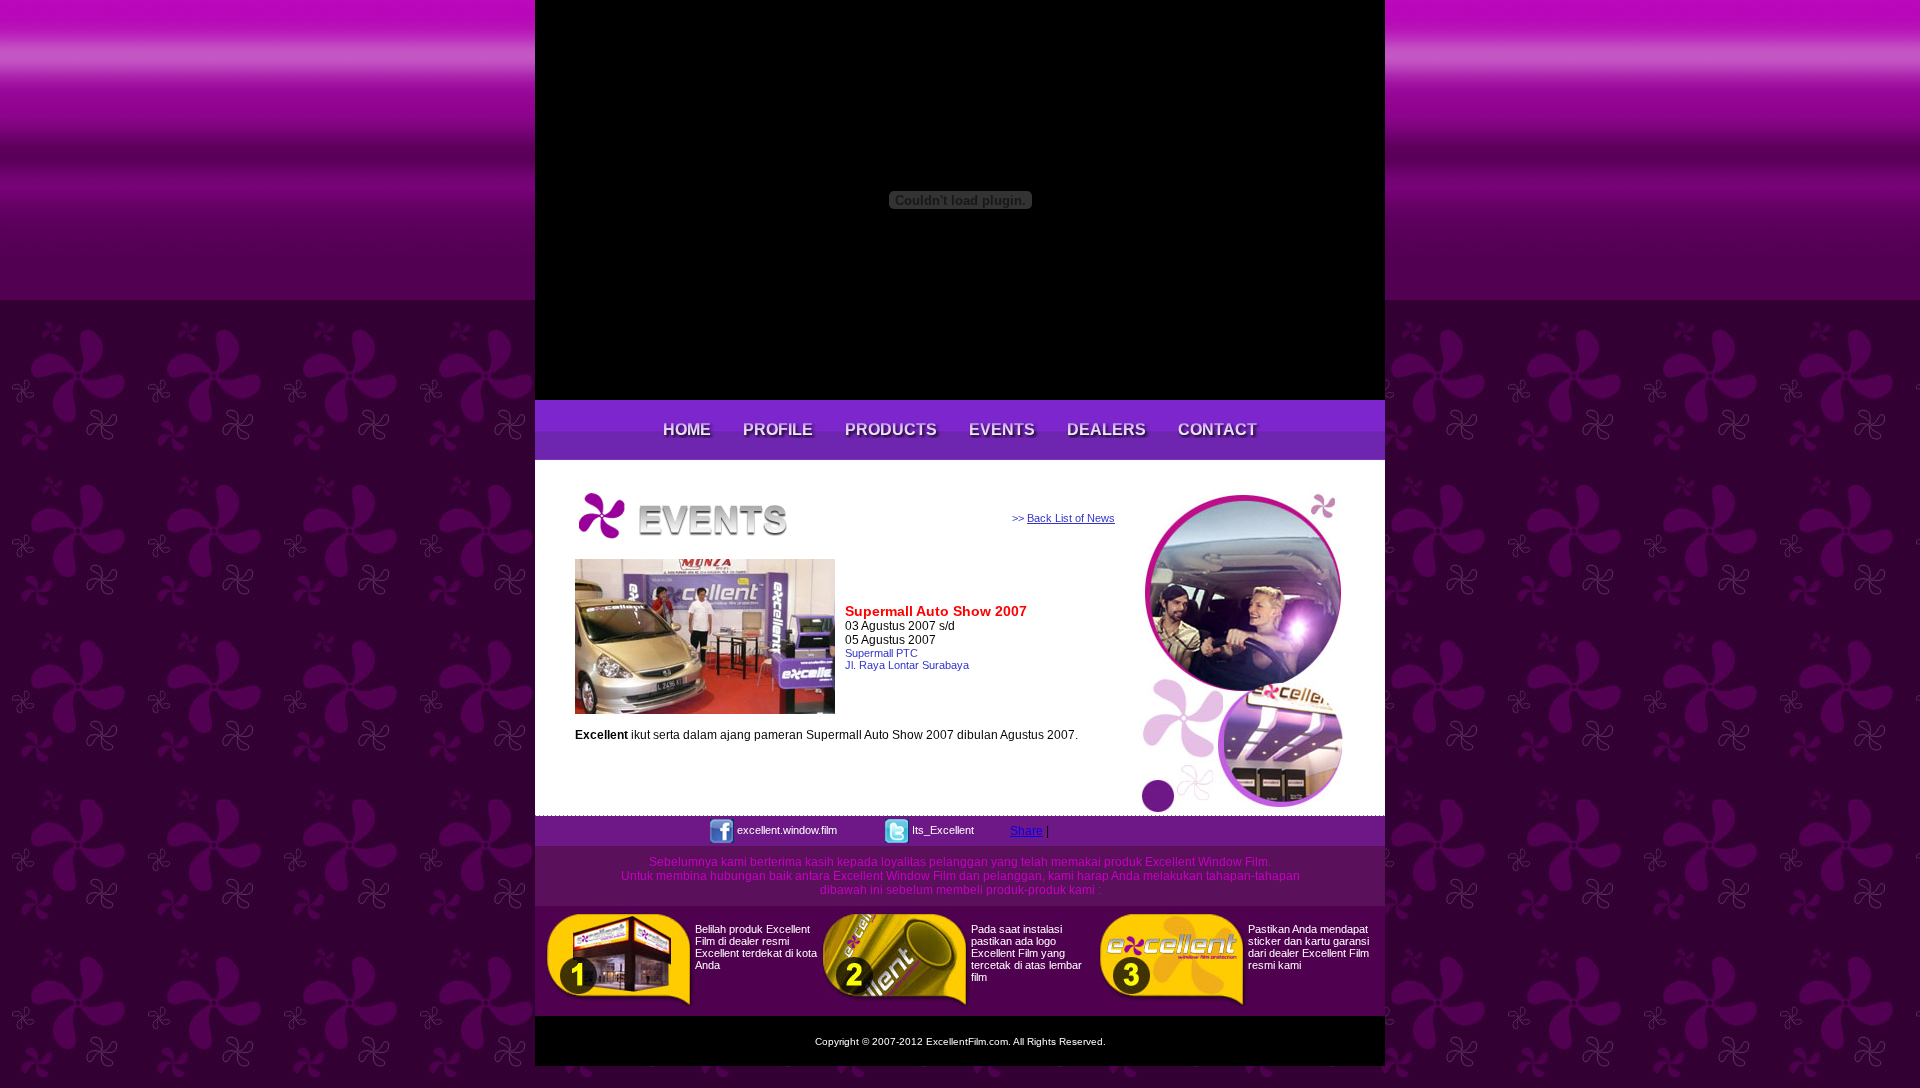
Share (1026, 831)
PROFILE (778, 429)
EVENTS (1002, 429)
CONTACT (1217, 429)
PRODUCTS (891, 429)
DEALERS (1106, 429)
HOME (687, 429)
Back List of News (1071, 518)
